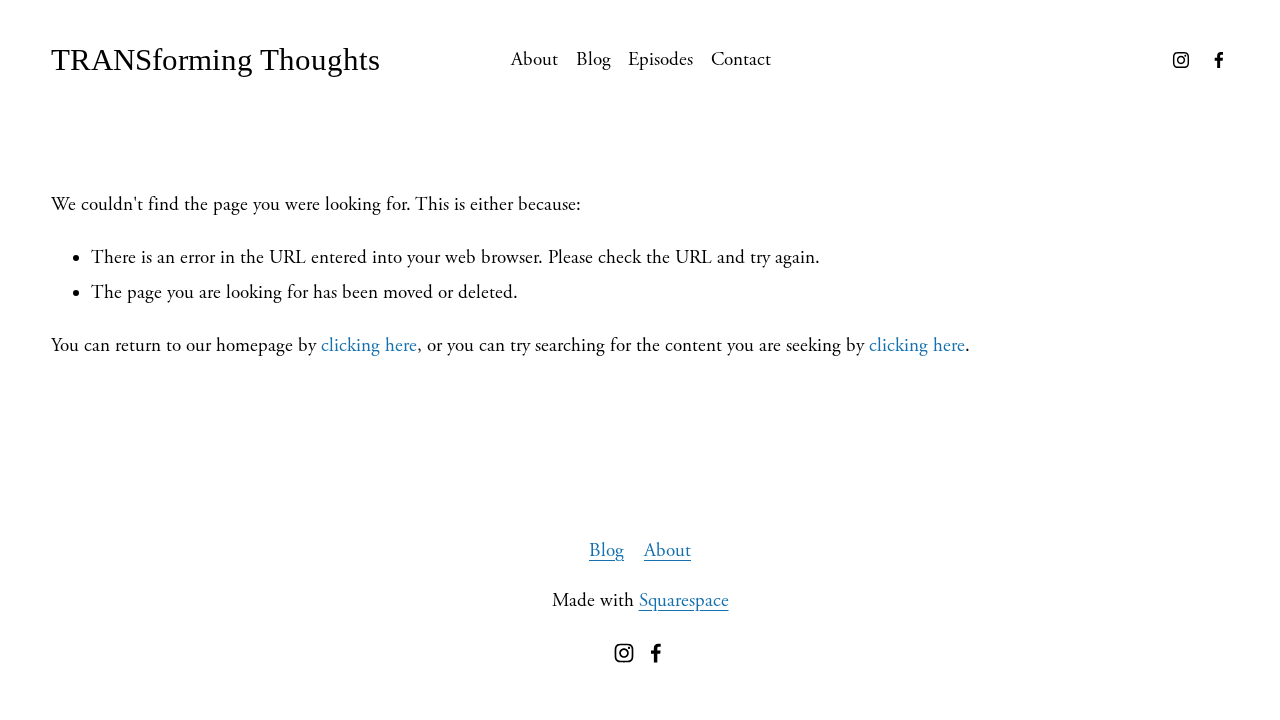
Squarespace (684, 601)
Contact (741, 60)
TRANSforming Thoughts (215, 59)
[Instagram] (1181, 60)
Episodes (660, 60)
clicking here (369, 346)
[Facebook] (1219, 60)
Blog (593, 60)
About (534, 60)
